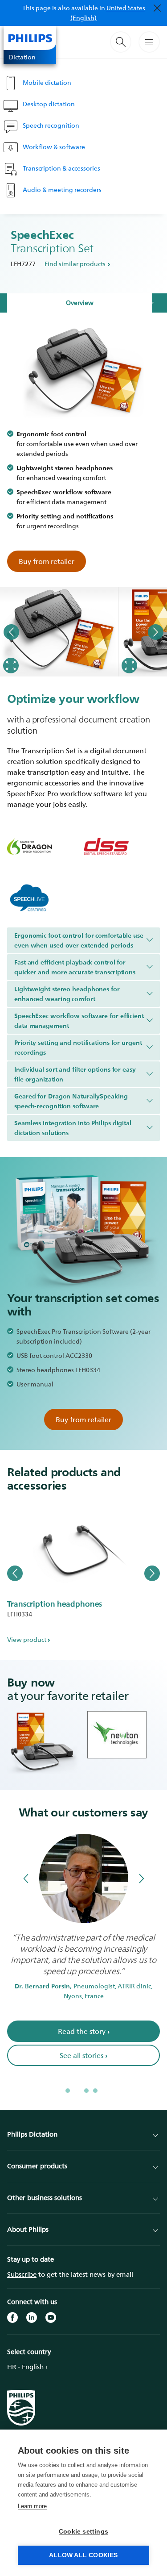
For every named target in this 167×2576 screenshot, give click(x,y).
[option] (59, 632)
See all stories (83, 2055)
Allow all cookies (83, 2555)
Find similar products (75, 264)
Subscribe (22, 2274)
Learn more (32, 2506)
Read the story (84, 2031)
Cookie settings (83, 2532)
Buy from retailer (47, 561)
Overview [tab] (80, 303)
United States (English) (108, 13)
